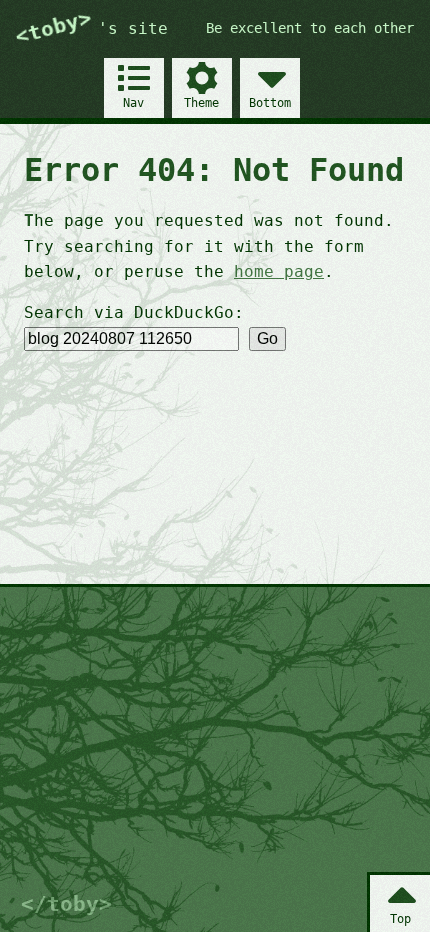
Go (267, 338)
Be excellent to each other (310, 28)
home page (279, 271)
